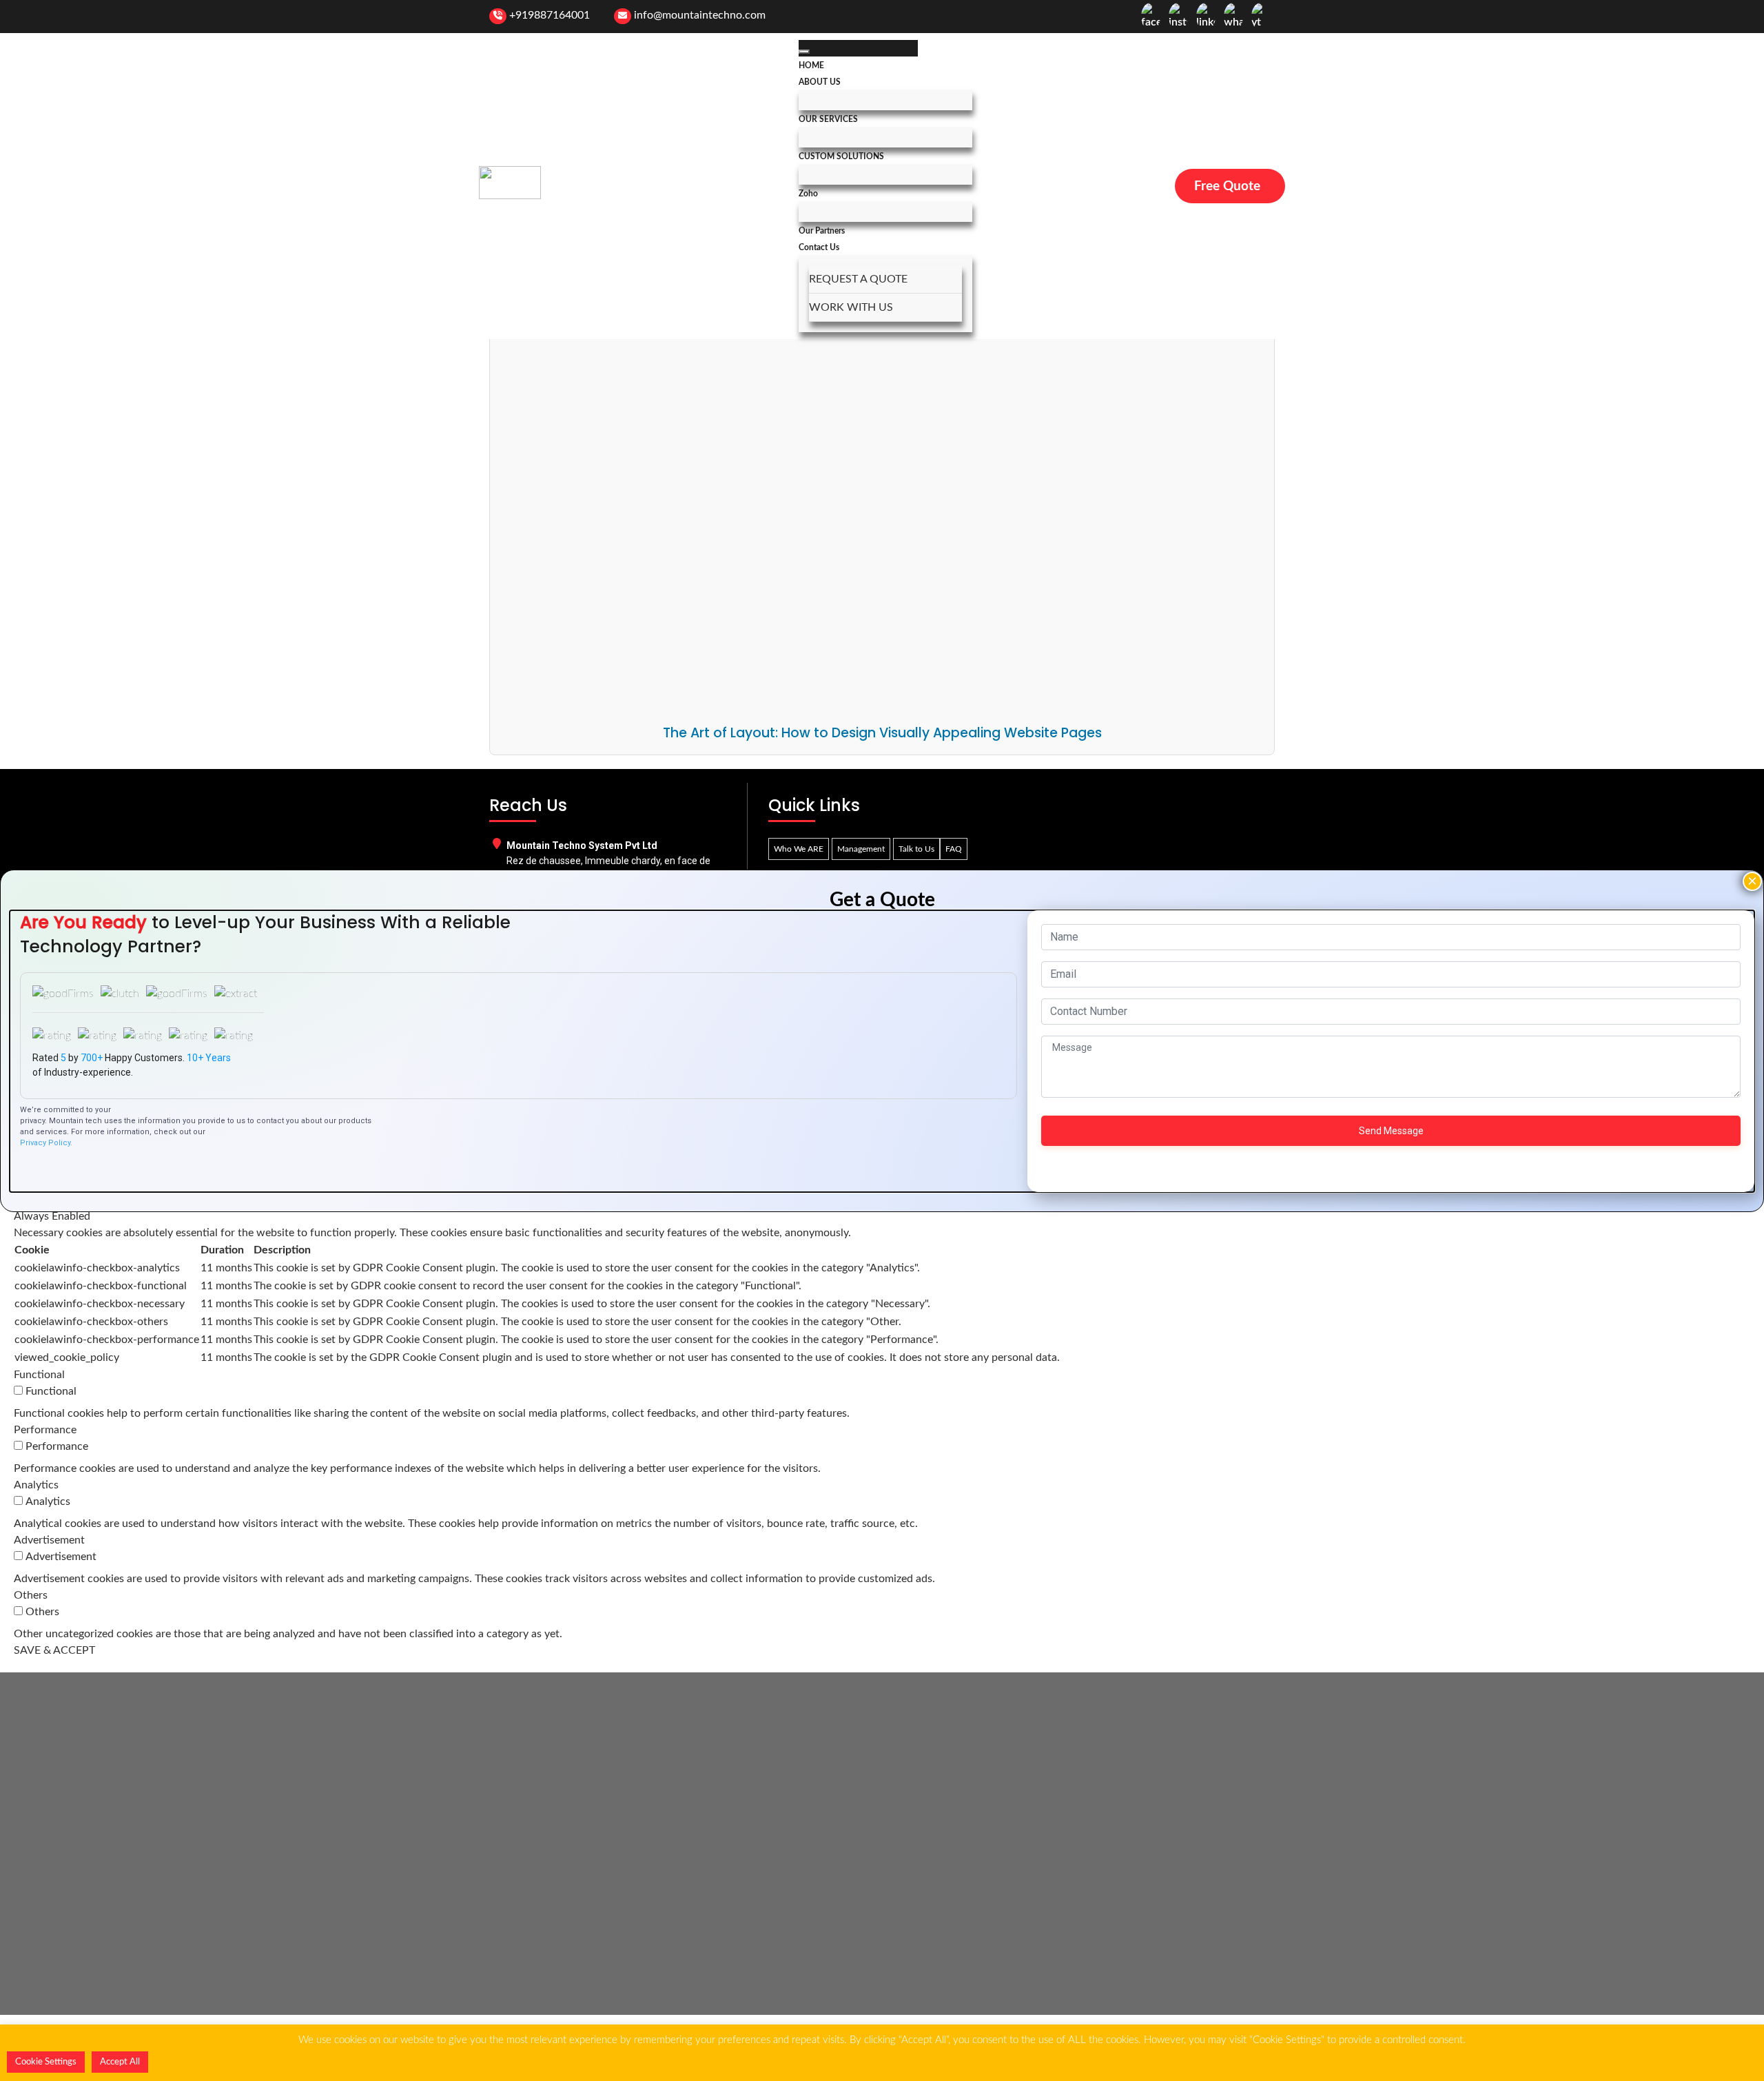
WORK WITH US (851, 307)
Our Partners (822, 231)
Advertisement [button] (49, 1540)
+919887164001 (550, 15)
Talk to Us (916, 849)
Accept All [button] (120, 2062)
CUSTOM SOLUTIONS (841, 156)
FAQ (954, 849)
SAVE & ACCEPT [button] (54, 1650)
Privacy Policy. (46, 1143)
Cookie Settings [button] (46, 2062)
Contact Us (819, 247)
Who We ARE (799, 849)
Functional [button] (39, 1375)
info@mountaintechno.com (700, 15)
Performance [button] (45, 1430)
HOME (811, 65)
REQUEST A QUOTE (858, 279)
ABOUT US (820, 82)
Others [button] (31, 1595)
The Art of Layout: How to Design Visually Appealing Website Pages (882, 733)
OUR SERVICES (828, 119)
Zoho (808, 194)
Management (861, 849)
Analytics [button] (36, 1485)
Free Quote (1227, 186)
